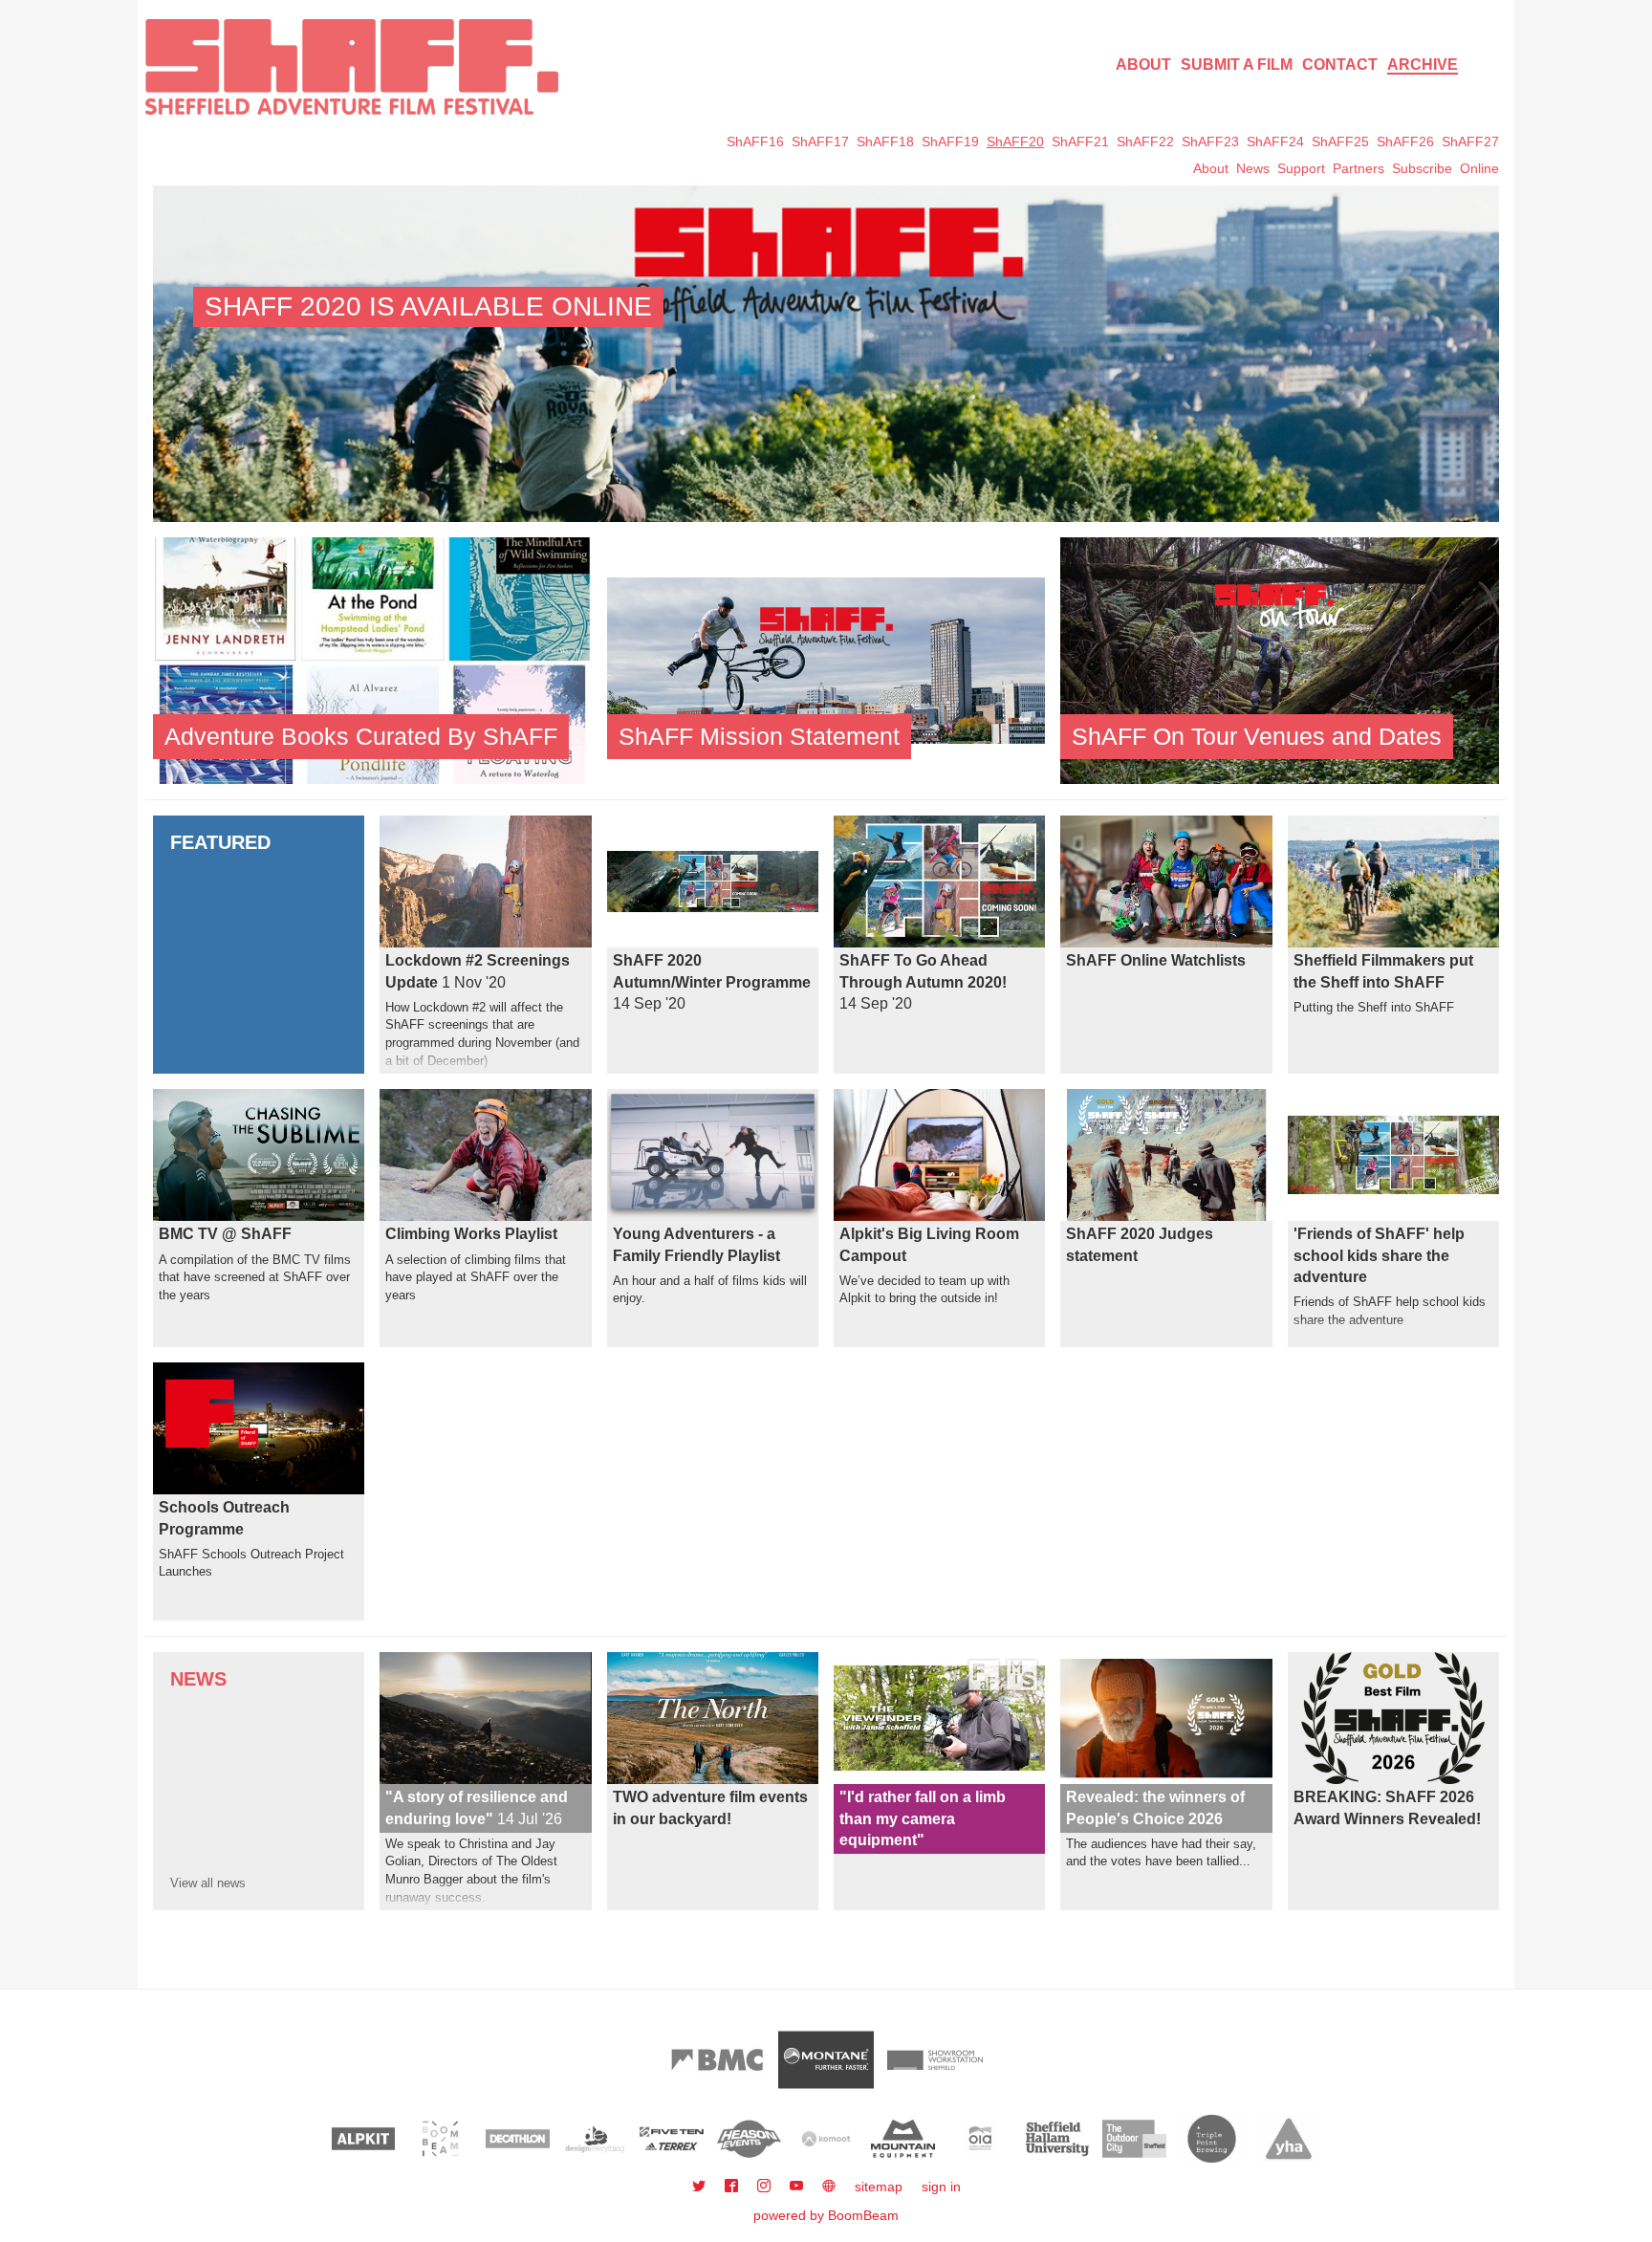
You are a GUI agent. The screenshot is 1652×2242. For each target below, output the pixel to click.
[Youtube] (798, 2187)
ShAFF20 (1015, 141)
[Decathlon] (518, 2139)
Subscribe (1422, 168)
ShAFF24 (1275, 141)
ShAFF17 (820, 141)
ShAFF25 (1340, 141)
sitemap (879, 2187)
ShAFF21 (1080, 141)
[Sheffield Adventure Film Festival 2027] (352, 67)
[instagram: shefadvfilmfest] (766, 2187)
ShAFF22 (1145, 141)
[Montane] (826, 2060)
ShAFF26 (1405, 141)
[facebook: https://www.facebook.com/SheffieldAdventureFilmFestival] (733, 2187)
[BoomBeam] (440, 2139)
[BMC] (717, 2060)
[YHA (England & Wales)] (1289, 2139)
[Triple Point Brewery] (1212, 2139)
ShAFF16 (755, 141)
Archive (1423, 65)
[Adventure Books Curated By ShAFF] (372, 660)
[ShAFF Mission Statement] (826, 660)
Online (1479, 168)
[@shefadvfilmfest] (701, 2187)
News (1253, 168)
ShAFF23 (1210, 141)
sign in (941, 2187)
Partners (1359, 168)
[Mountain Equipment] (903, 2139)
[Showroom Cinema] (935, 2060)
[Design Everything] (595, 2139)
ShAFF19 (950, 141)
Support (1301, 168)
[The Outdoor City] (1134, 2139)
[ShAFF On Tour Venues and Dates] (1280, 660)
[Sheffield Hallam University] (1058, 2139)
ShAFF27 (1470, 141)
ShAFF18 (885, 141)
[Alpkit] (364, 2139)
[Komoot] (826, 2139)
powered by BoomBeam (826, 2215)
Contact (1340, 65)
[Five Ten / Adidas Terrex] (672, 2139)
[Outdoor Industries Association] (980, 2139)
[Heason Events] (749, 2139)
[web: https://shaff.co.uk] (829, 2187)
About (1143, 65)
